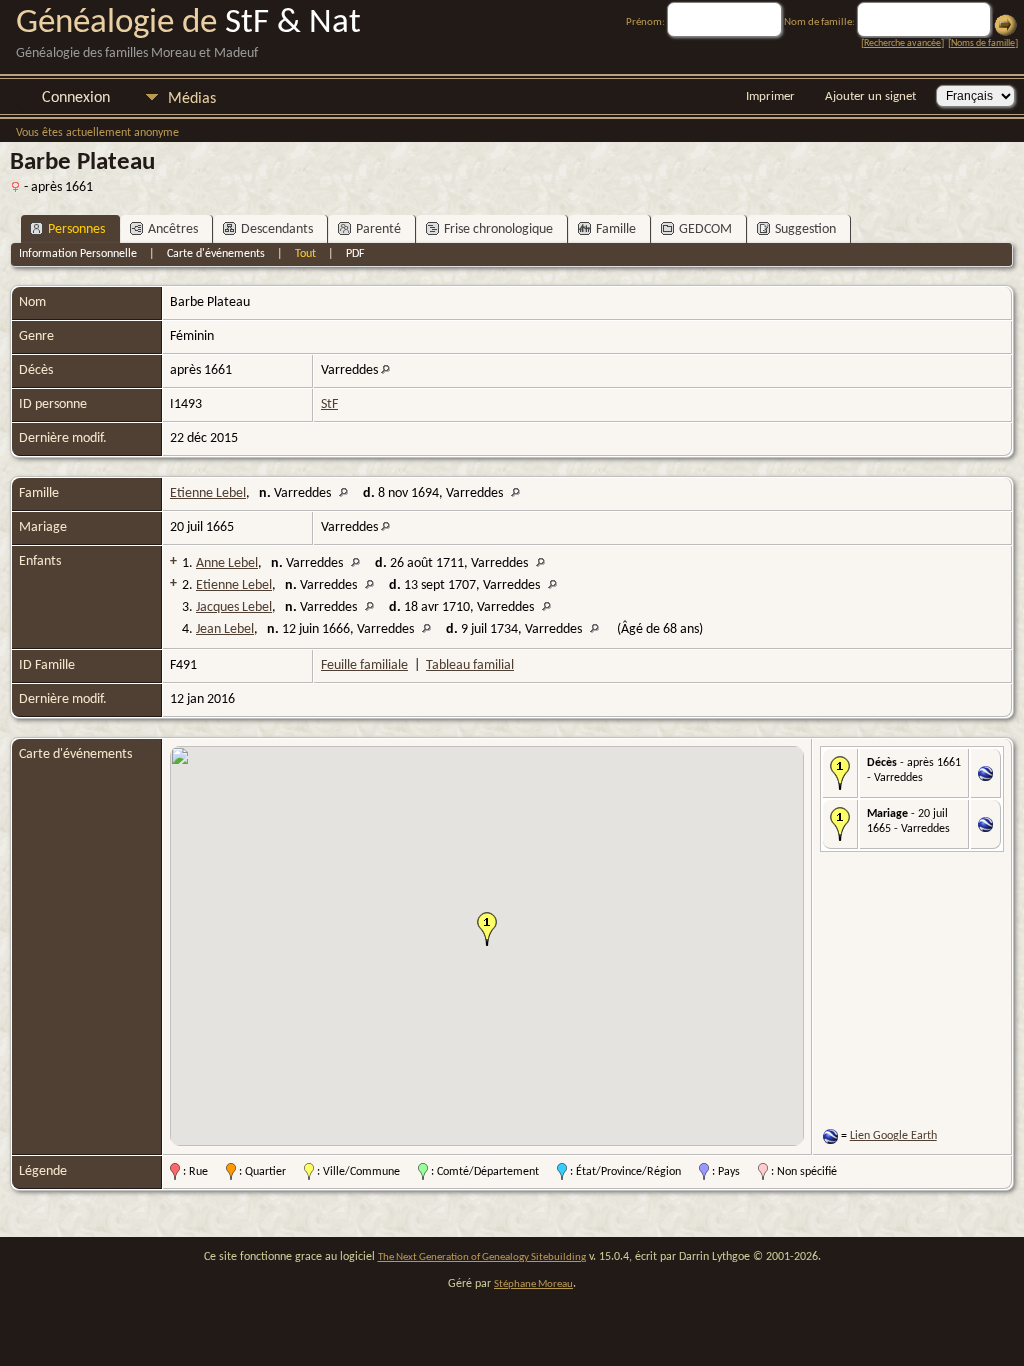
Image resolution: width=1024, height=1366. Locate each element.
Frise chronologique (498, 229)
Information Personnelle (78, 254)
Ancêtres (173, 229)
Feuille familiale (364, 665)
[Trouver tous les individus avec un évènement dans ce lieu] (385, 370)
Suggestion (805, 229)
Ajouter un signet (870, 96)
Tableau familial (470, 665)
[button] (487, 929)
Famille (616, 229)
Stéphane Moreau (533, 1284)
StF (329, 404)
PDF (355, 254)
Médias (192, 99)
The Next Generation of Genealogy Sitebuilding (482, 1257)
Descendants (277, 229)
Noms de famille (983, 43)
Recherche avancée (902, 43)
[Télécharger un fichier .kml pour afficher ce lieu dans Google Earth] (985, 777)
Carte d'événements (216, 254)
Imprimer (770, 96)
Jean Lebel (225, 629)
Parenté (378, 229)
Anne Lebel (227, 563)
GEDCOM (705, 229)
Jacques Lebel (234, 607)
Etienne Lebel (208, 493)
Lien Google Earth (893, 1136)
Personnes (76, 229)
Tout (305, 254)
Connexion (76, 98)
